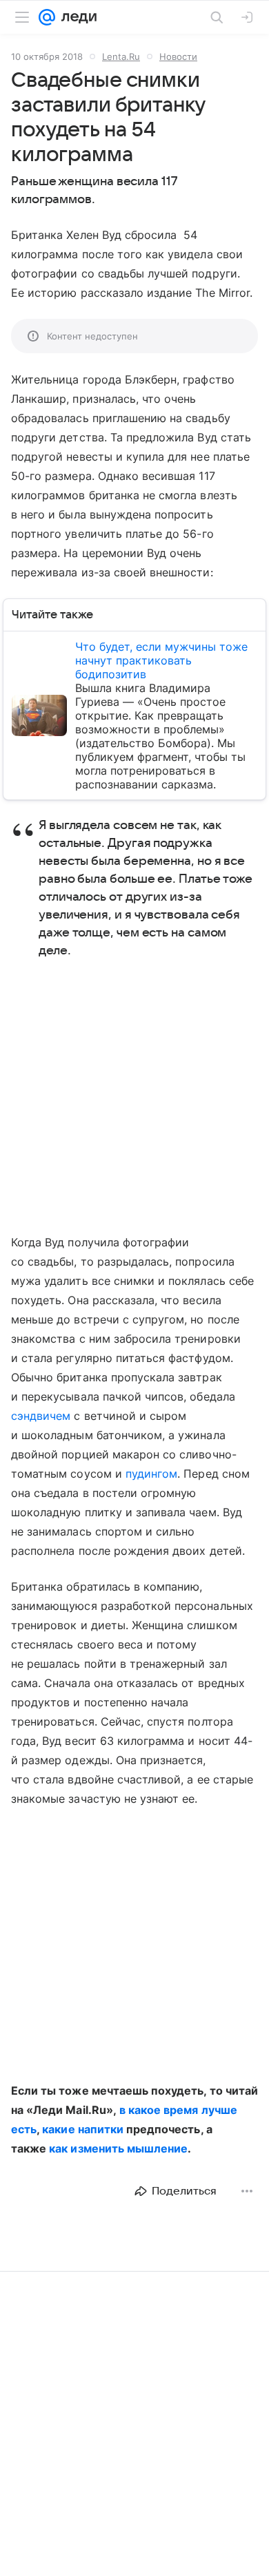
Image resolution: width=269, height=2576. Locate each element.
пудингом (151, 1474)
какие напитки (83, 2129)
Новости (178, 56)
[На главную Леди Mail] (76, 17)
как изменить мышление (118, 2148)
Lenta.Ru (121, 56)
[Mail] (47, 17)
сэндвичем (41, 1416)
